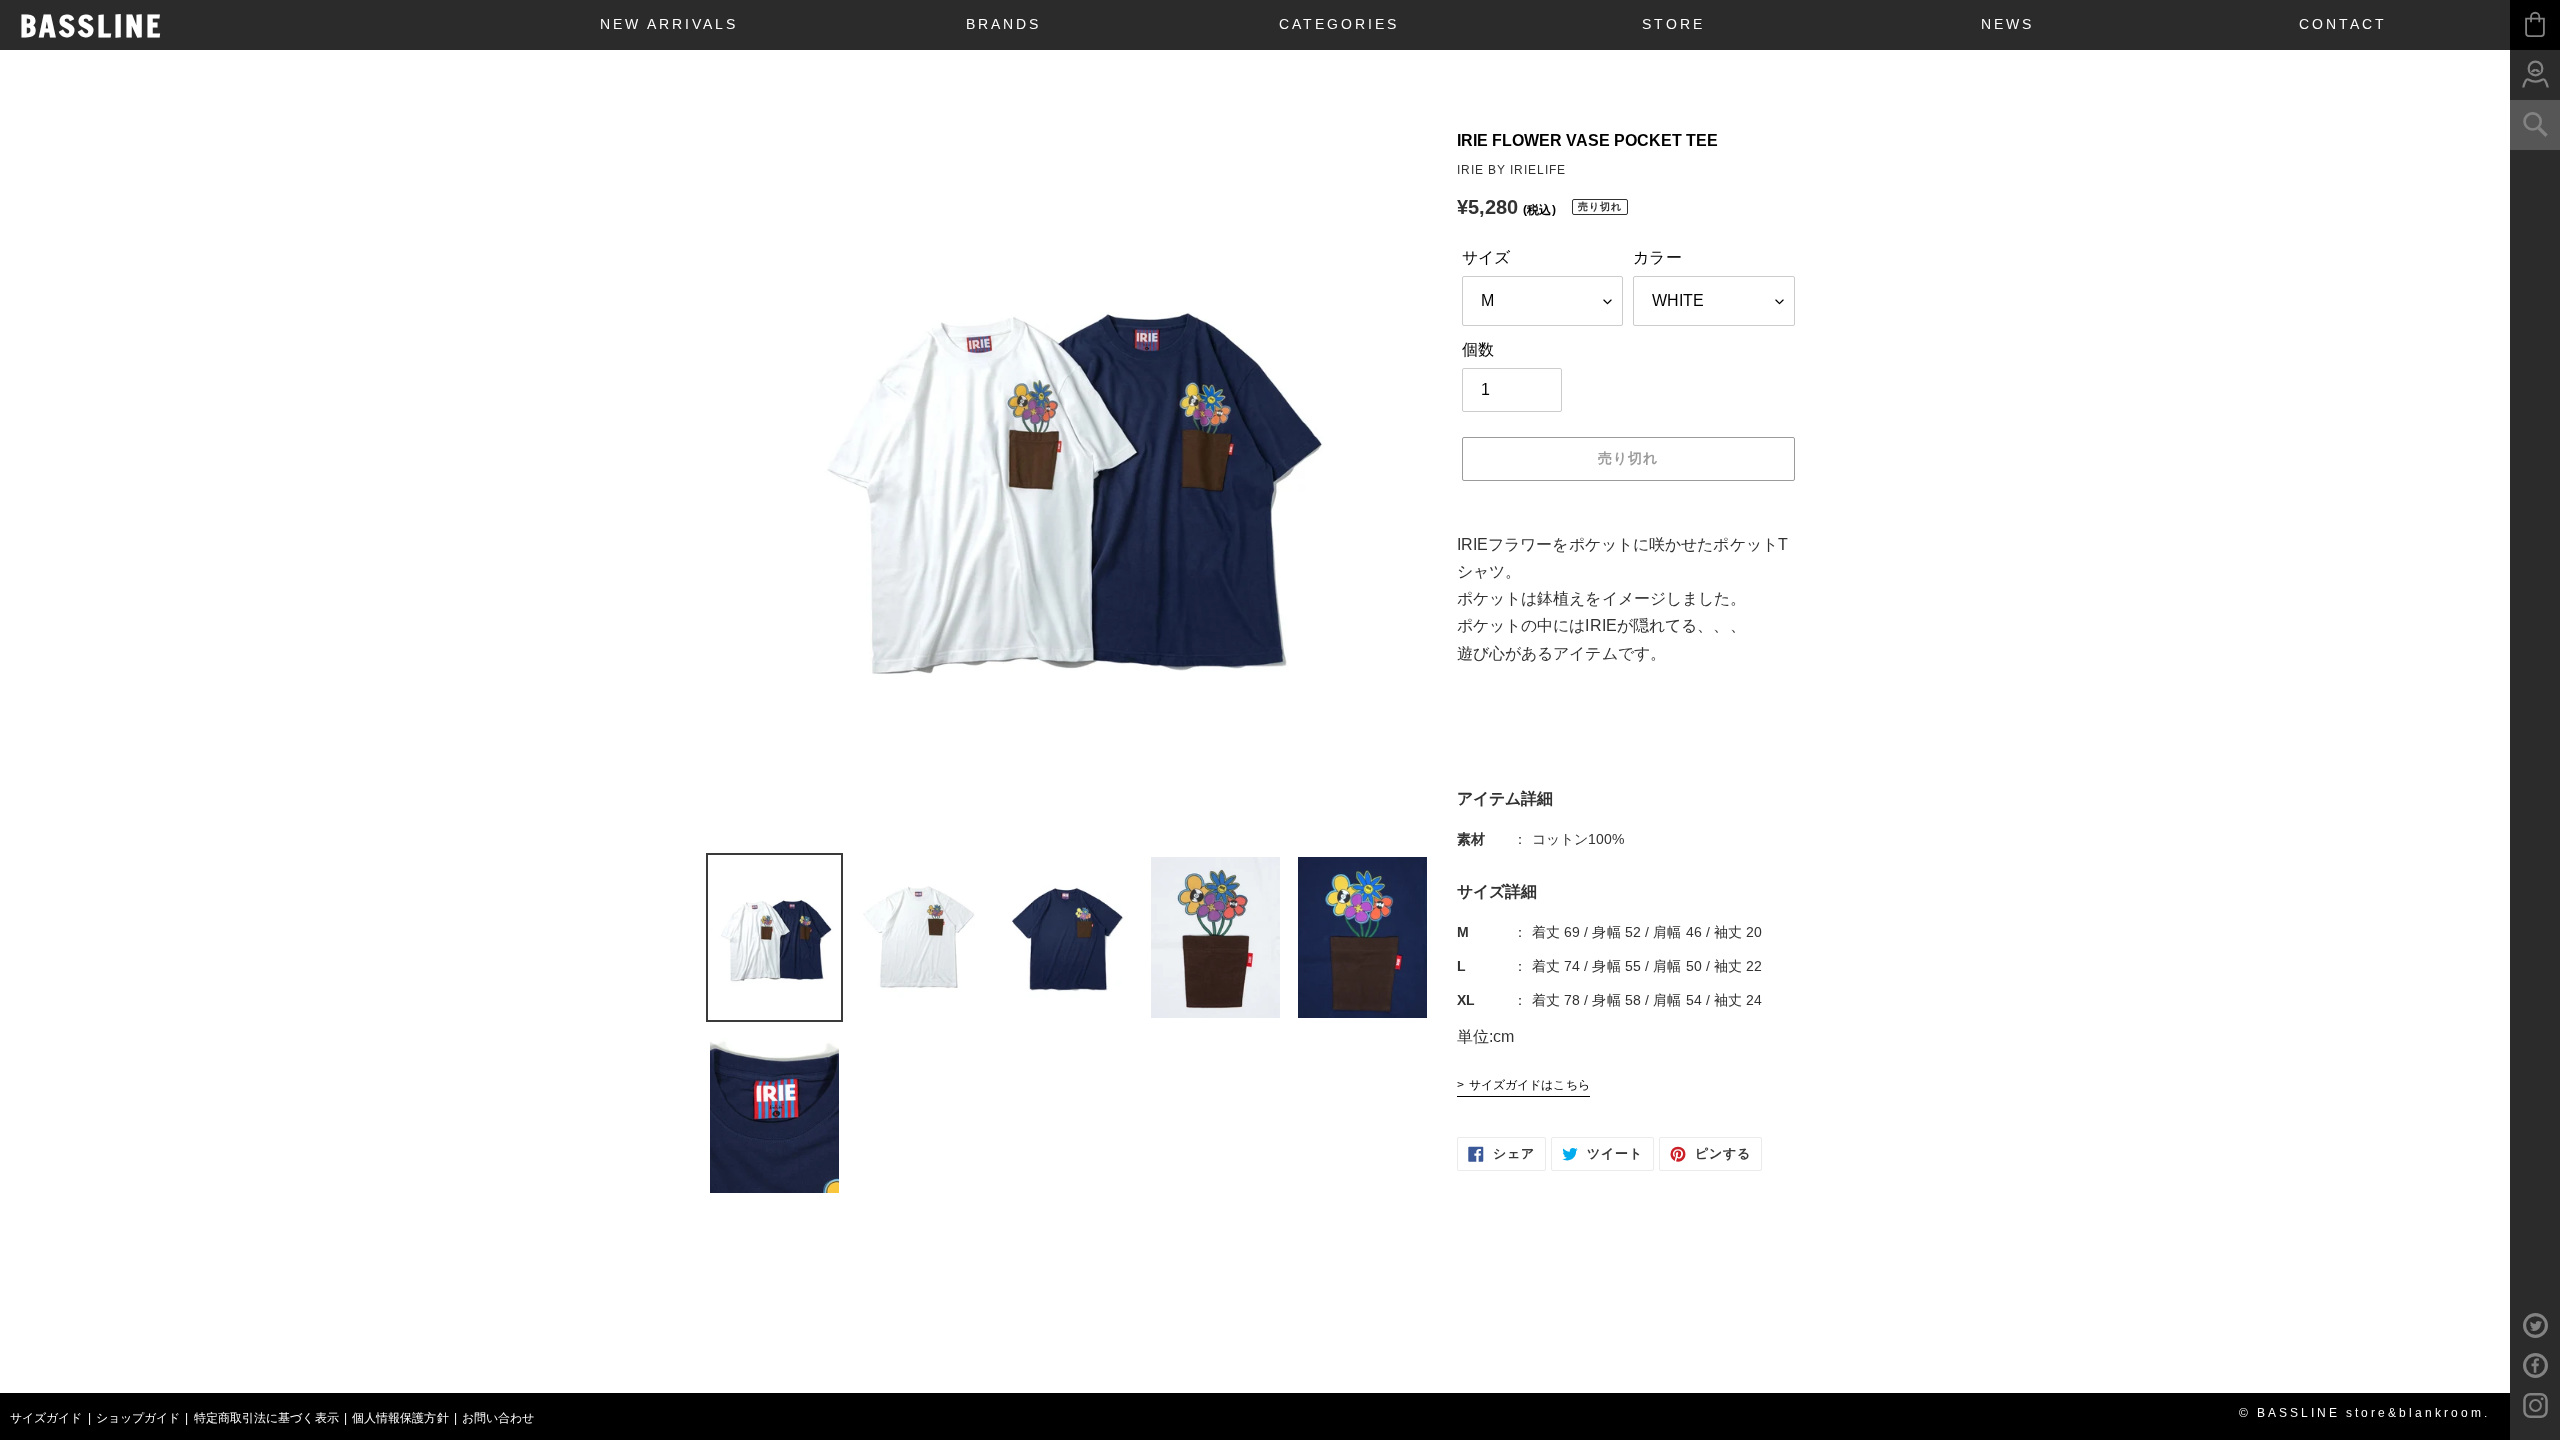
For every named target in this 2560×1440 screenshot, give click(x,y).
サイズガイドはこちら (1529, 1085)
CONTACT (2343, 24)
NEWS (2007, 24)
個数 (1478, 349)
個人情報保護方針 (400, 1418)
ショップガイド (138, 1418)
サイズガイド (46, 1418)
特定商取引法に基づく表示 (266, 1418)
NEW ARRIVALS (669, 24)
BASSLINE (91, 26)
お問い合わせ (498, 1418)
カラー (1657, 257)
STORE (1673, 24)
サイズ (1486, 257)
